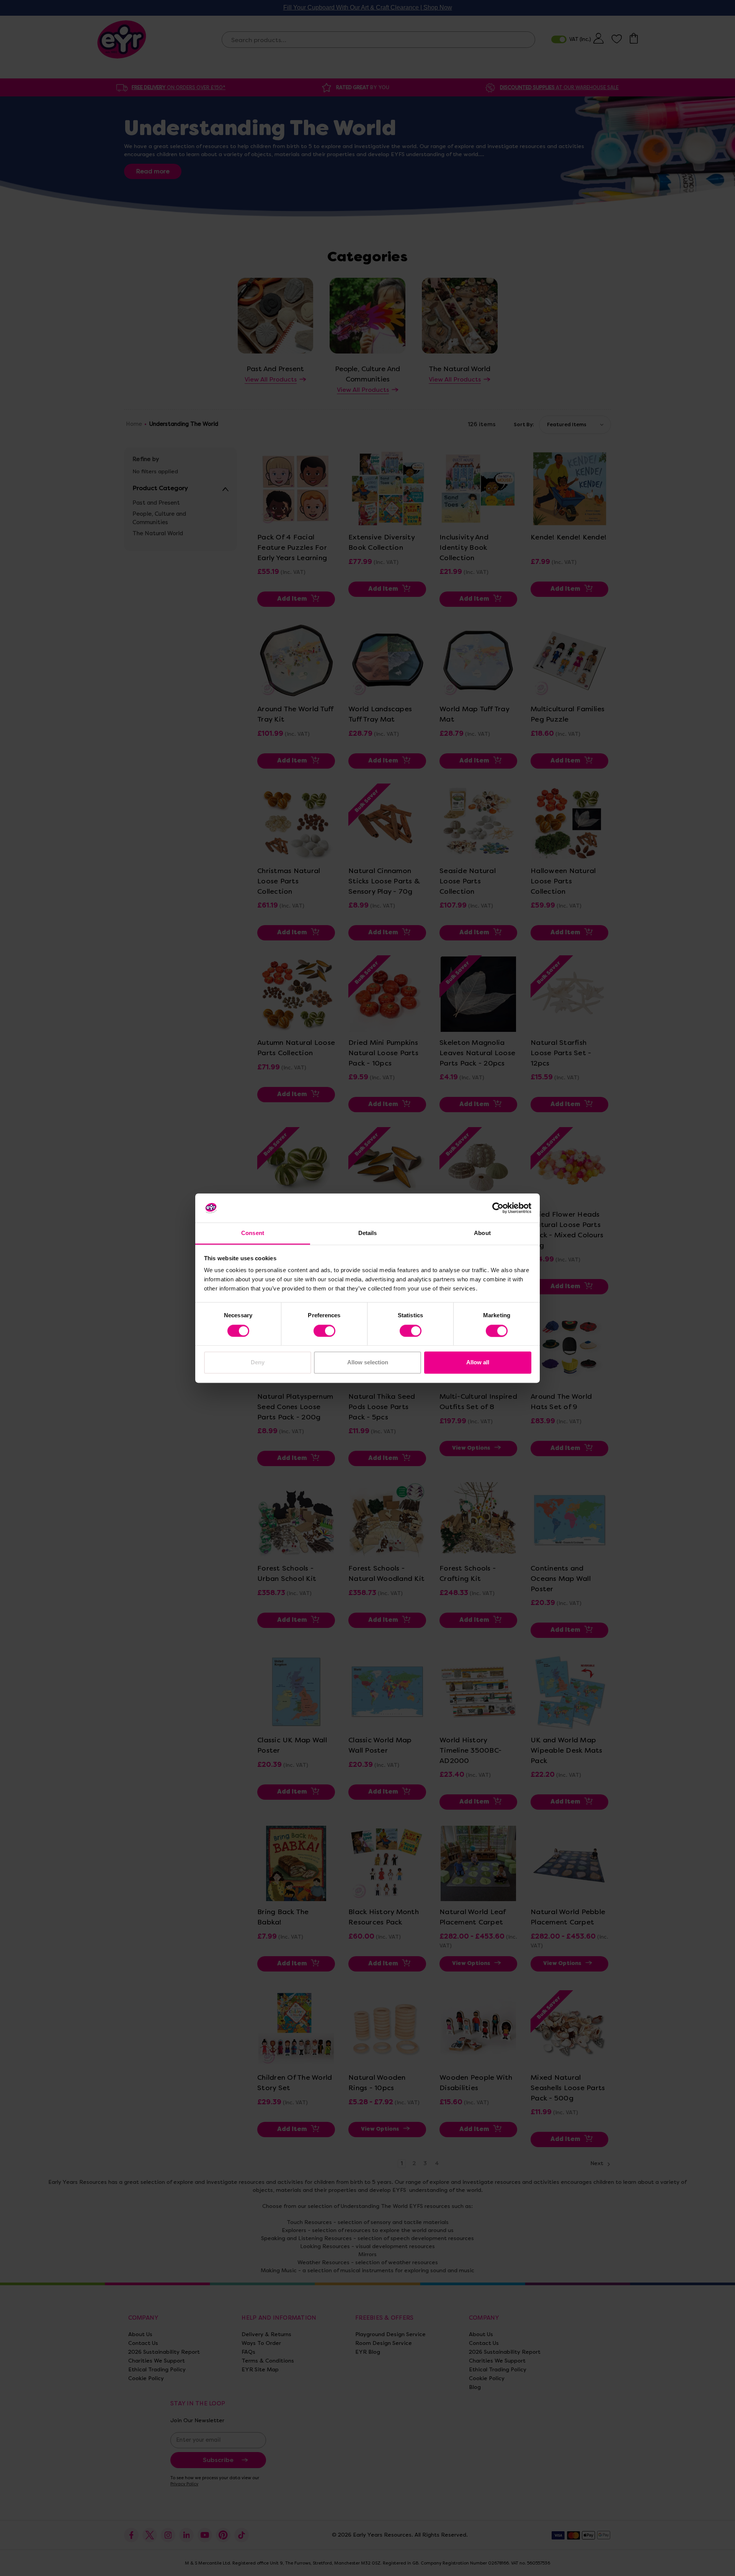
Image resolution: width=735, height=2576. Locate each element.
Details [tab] (368, 1233)
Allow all (478, 1363)
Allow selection (368, 1363)
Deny (258, 1363)
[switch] (324, 1331)
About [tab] (482, 1233)
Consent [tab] (253, 1233)
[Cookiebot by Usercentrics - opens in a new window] (498, 1208)
